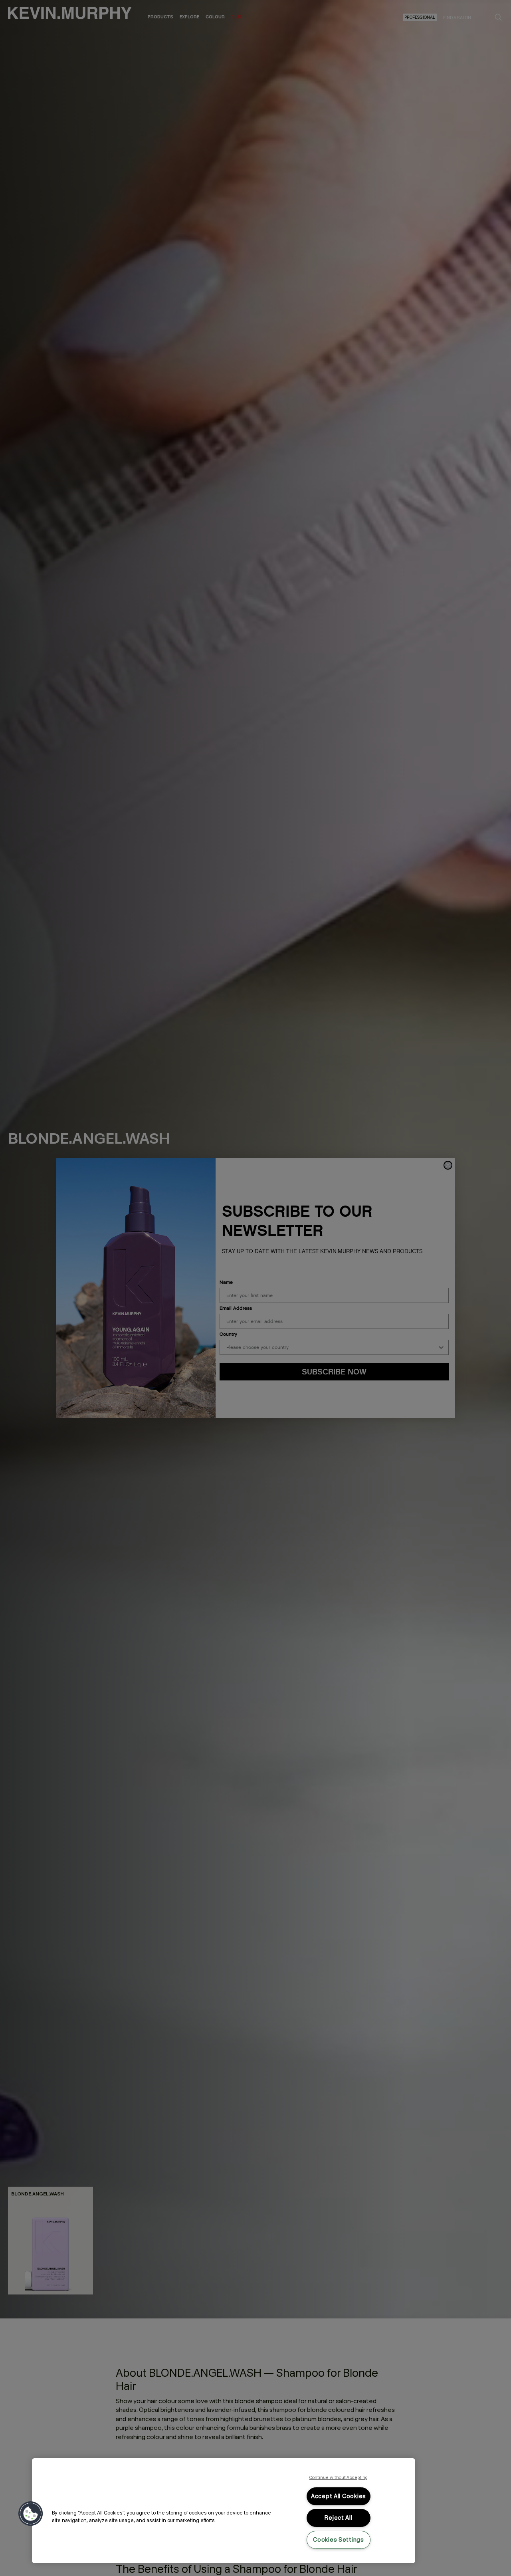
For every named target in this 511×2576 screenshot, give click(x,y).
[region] (224, 2511)
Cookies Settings (339, 2540)
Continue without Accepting (339, 2477)
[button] (31, 2514)
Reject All (338, 2518)
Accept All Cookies (339, 2496)
